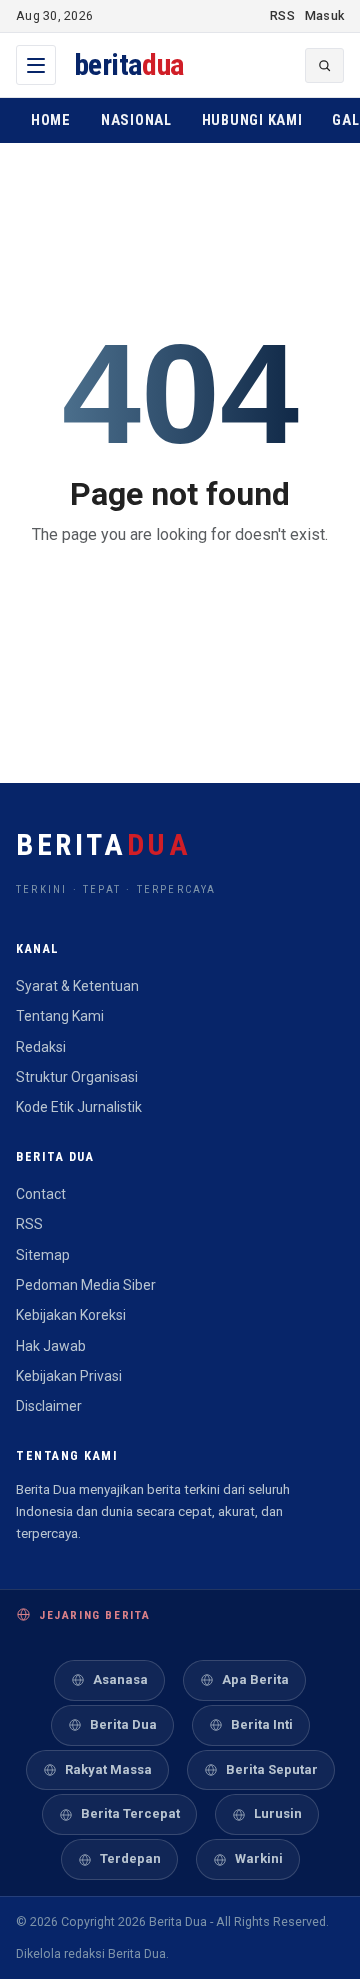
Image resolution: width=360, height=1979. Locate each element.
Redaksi (41, 1047)
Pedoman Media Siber (86, 1285)
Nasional (136, 120)
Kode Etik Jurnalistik (79, 1107)
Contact (41, 1194)
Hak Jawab (51, 1346)
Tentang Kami (60, 1016)
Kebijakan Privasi (69, 1376)
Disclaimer (49, 1406)
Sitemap (43, 1255)
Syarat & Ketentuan (77, 986)
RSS (282, 15)
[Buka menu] (36, 65)
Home (51, 120)
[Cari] (324, 65)
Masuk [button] (324, 15)
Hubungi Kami (252, 120)
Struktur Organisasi (77, 1077)
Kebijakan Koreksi (71, 1315)
